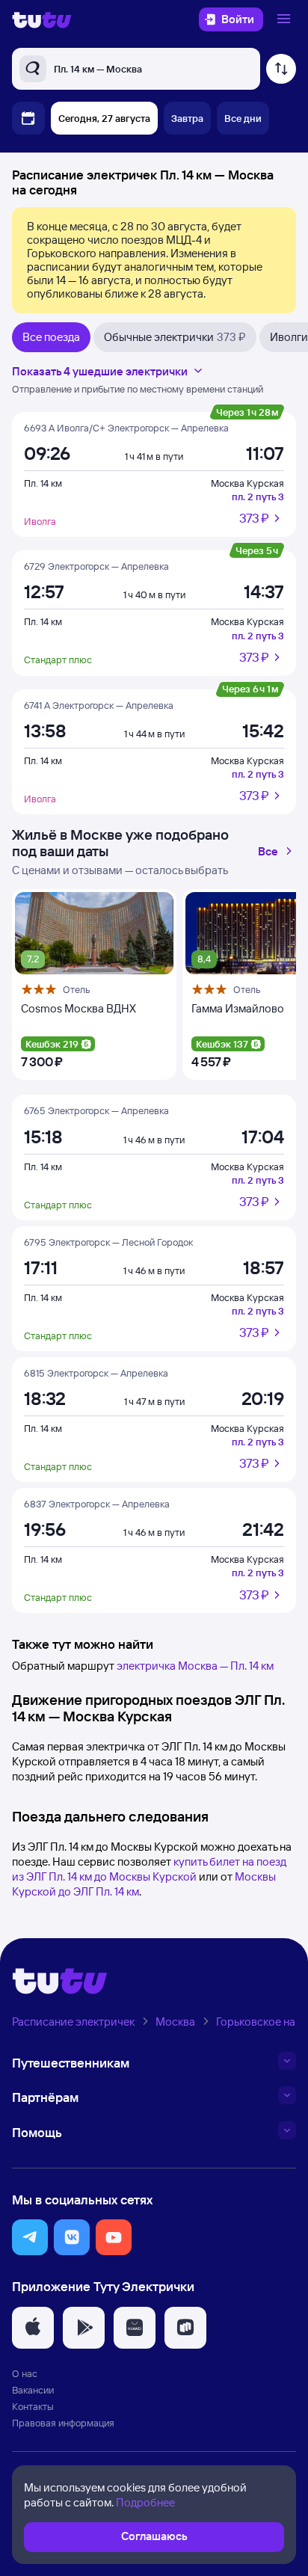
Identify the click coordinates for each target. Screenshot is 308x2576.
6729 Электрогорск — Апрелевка (96, 566)
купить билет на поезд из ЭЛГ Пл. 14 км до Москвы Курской (149, 1869)
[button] (30, 2237)
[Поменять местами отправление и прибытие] (281, 69)
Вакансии (33, 2390)
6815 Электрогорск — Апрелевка (96, 1373)
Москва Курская (247, 483)
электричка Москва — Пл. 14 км (195, 1666)
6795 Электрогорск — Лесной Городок (108, 1242)
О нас (25, 2373)
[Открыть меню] (286, 19)
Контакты (33, 2406)
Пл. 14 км (43, 483)
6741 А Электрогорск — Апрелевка (99, 705)
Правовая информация (63, 2423)
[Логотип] (42, 19)
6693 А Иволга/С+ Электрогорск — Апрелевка (126, 428)
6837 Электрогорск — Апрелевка (97, 1504)
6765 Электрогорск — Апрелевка (96, 1110)
